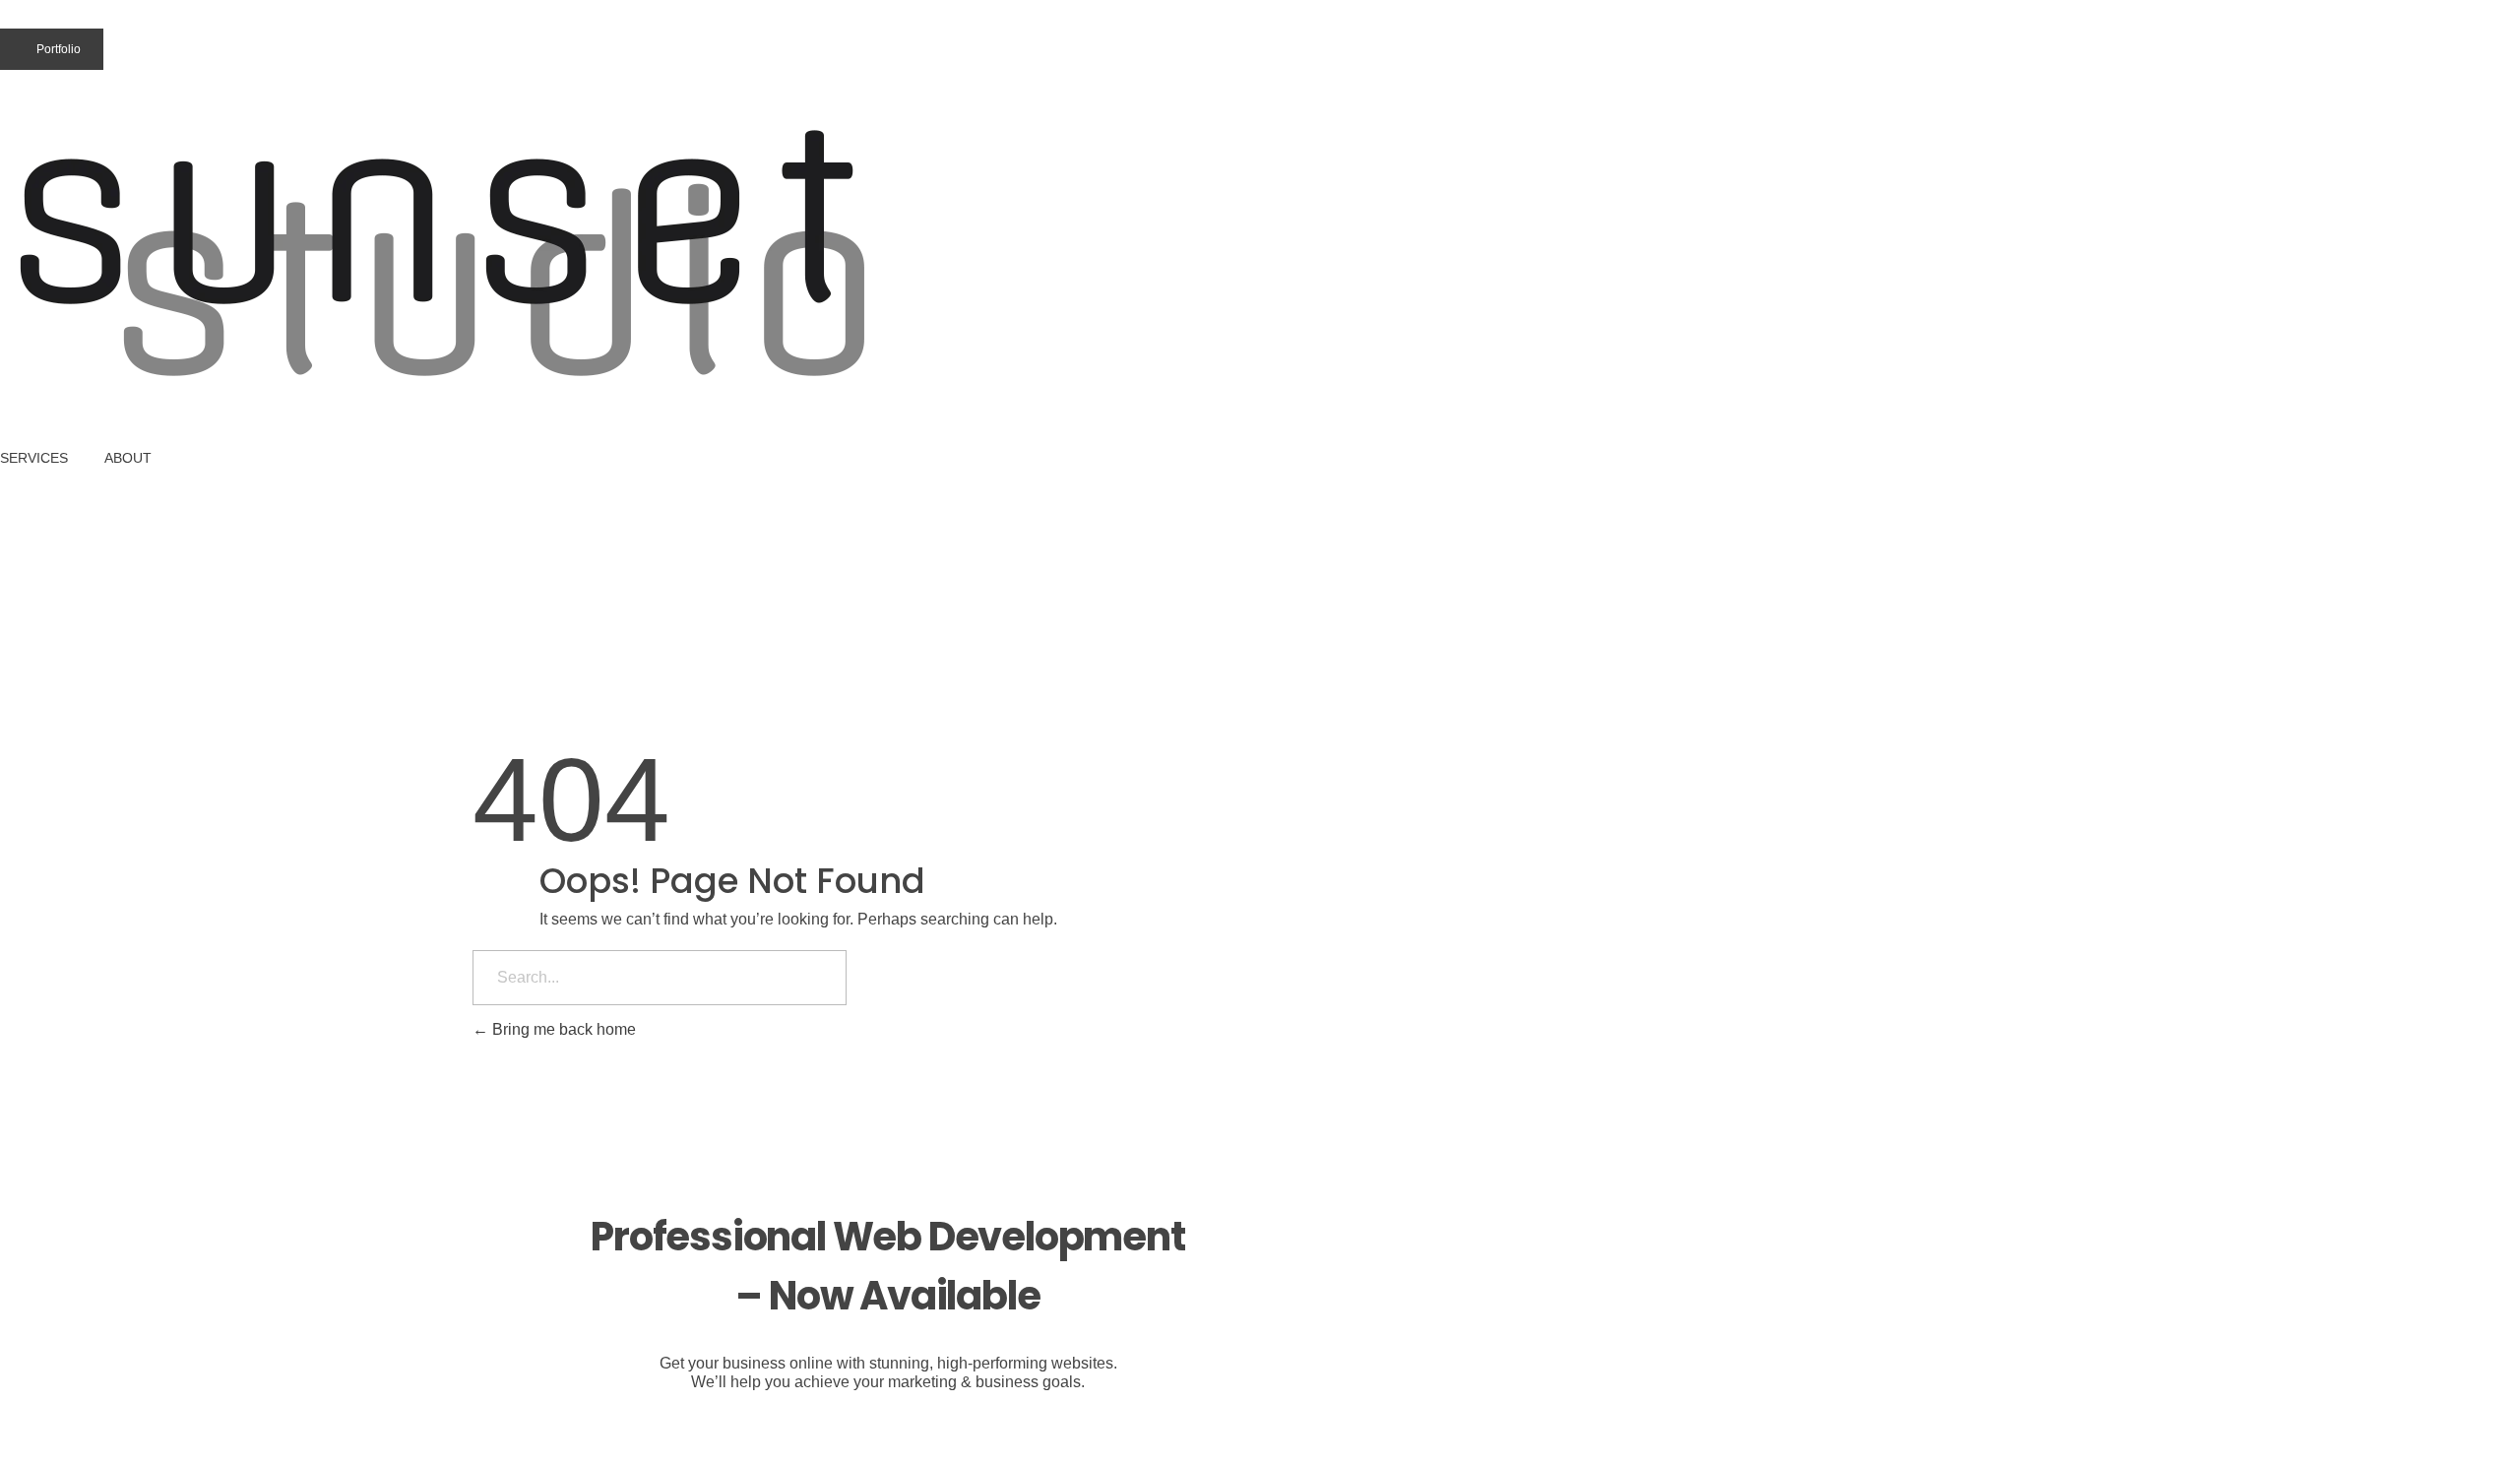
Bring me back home (562, 1029)
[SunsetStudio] (448, 255)
